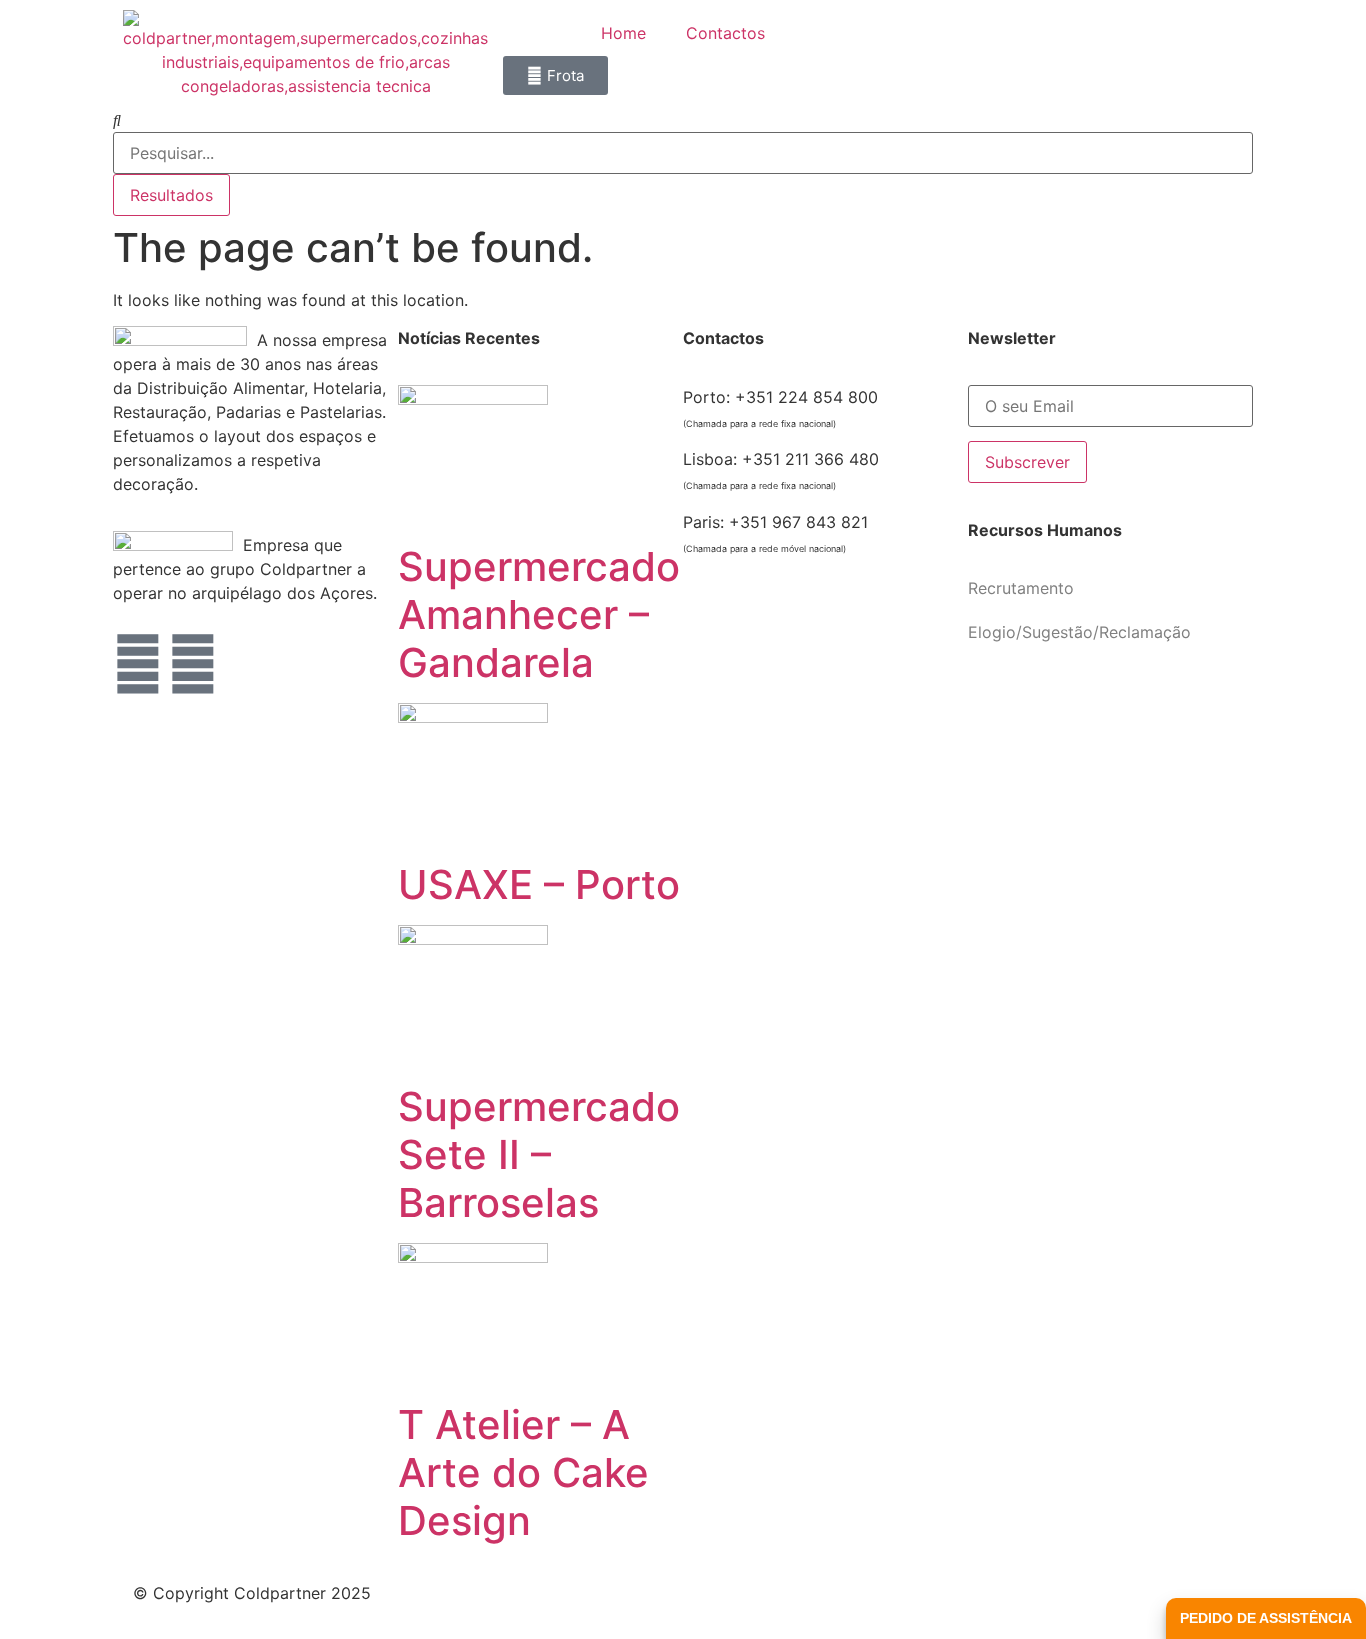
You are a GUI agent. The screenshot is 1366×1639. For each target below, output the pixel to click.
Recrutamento (1021, 588)
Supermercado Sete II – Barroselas (539, 1154)
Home (623, 33)
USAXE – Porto (539, 884)
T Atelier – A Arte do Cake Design (523, 1472)
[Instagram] (193, 664)
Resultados (171, 195)
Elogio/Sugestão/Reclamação (1079, 632)
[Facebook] (138, 664)
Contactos (725, 33)
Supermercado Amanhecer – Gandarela (539, 614)
